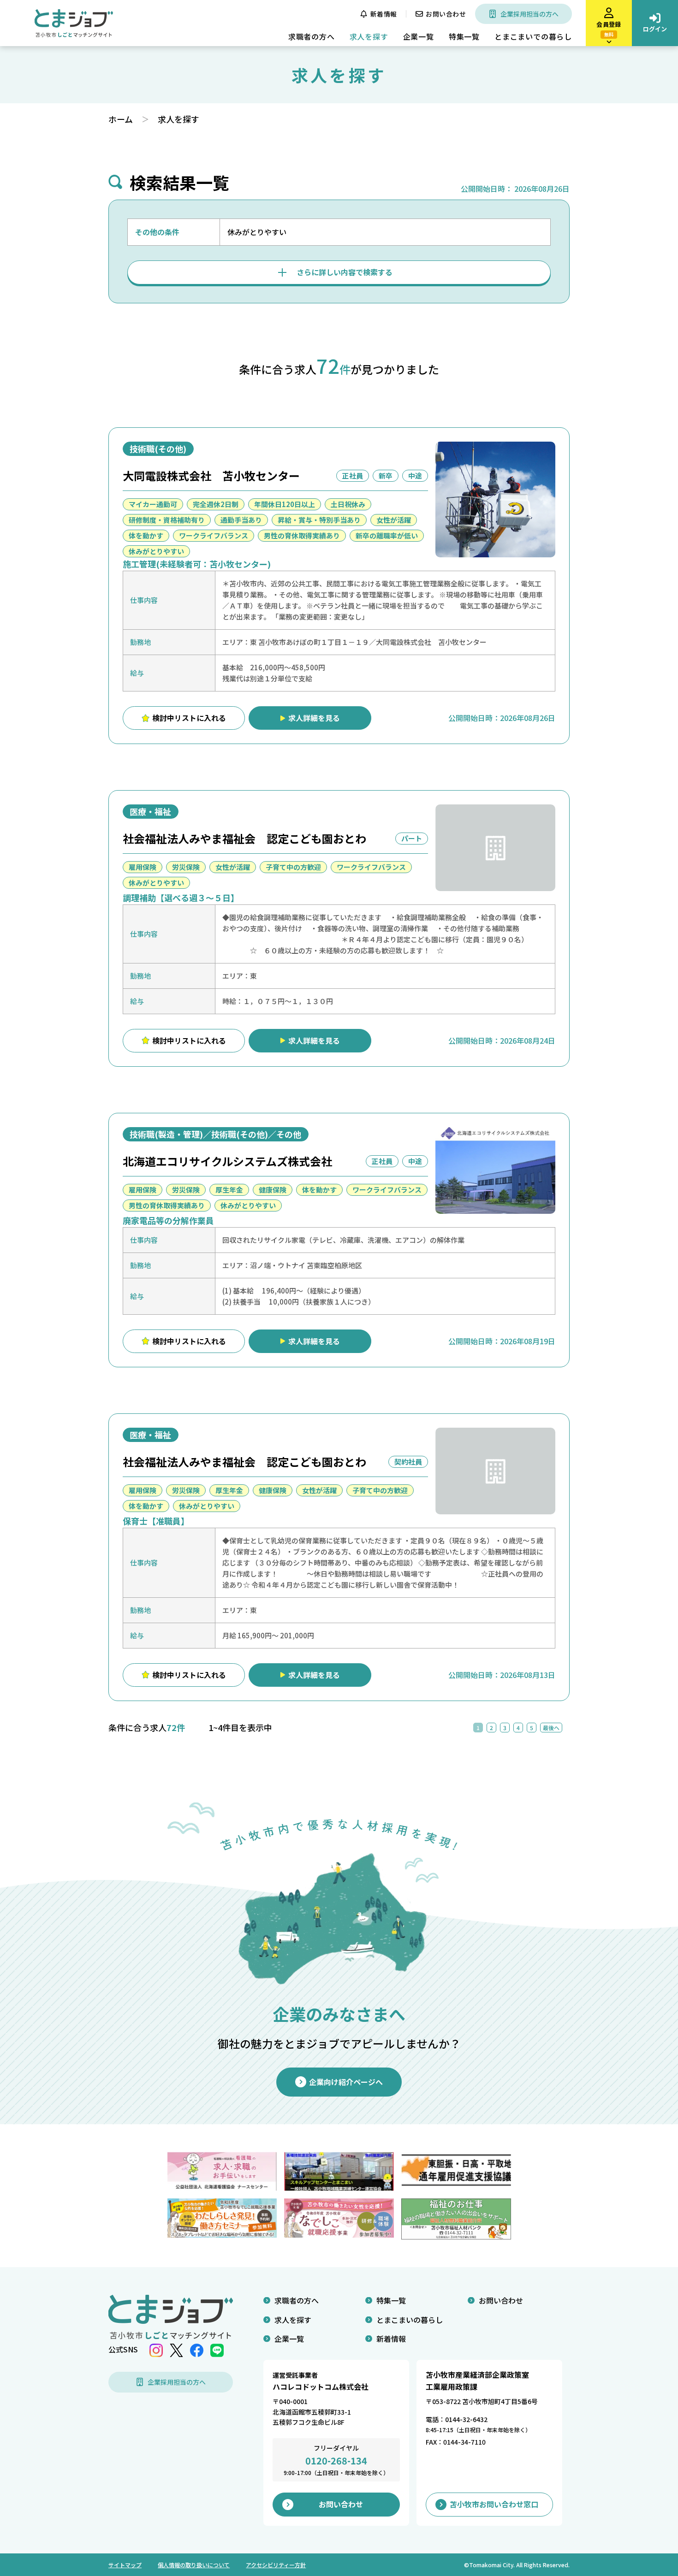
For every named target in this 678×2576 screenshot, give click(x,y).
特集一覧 (464, 36)
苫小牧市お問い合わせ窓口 (494, 2504)
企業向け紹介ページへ (346, 2082)
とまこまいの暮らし (410, 2320)
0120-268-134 (336, 2461)
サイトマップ (125, 2565)
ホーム (121, 119)
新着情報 (384, 14)
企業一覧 (419, 36)
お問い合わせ (446, 14)
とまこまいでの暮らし (533, 36)
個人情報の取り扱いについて (194, 2565)
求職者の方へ (312, 36)
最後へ (551, 1728)
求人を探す (369, 36)
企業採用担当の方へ (529, 14)
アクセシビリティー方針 (276, 2565)
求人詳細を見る (314, 718)
